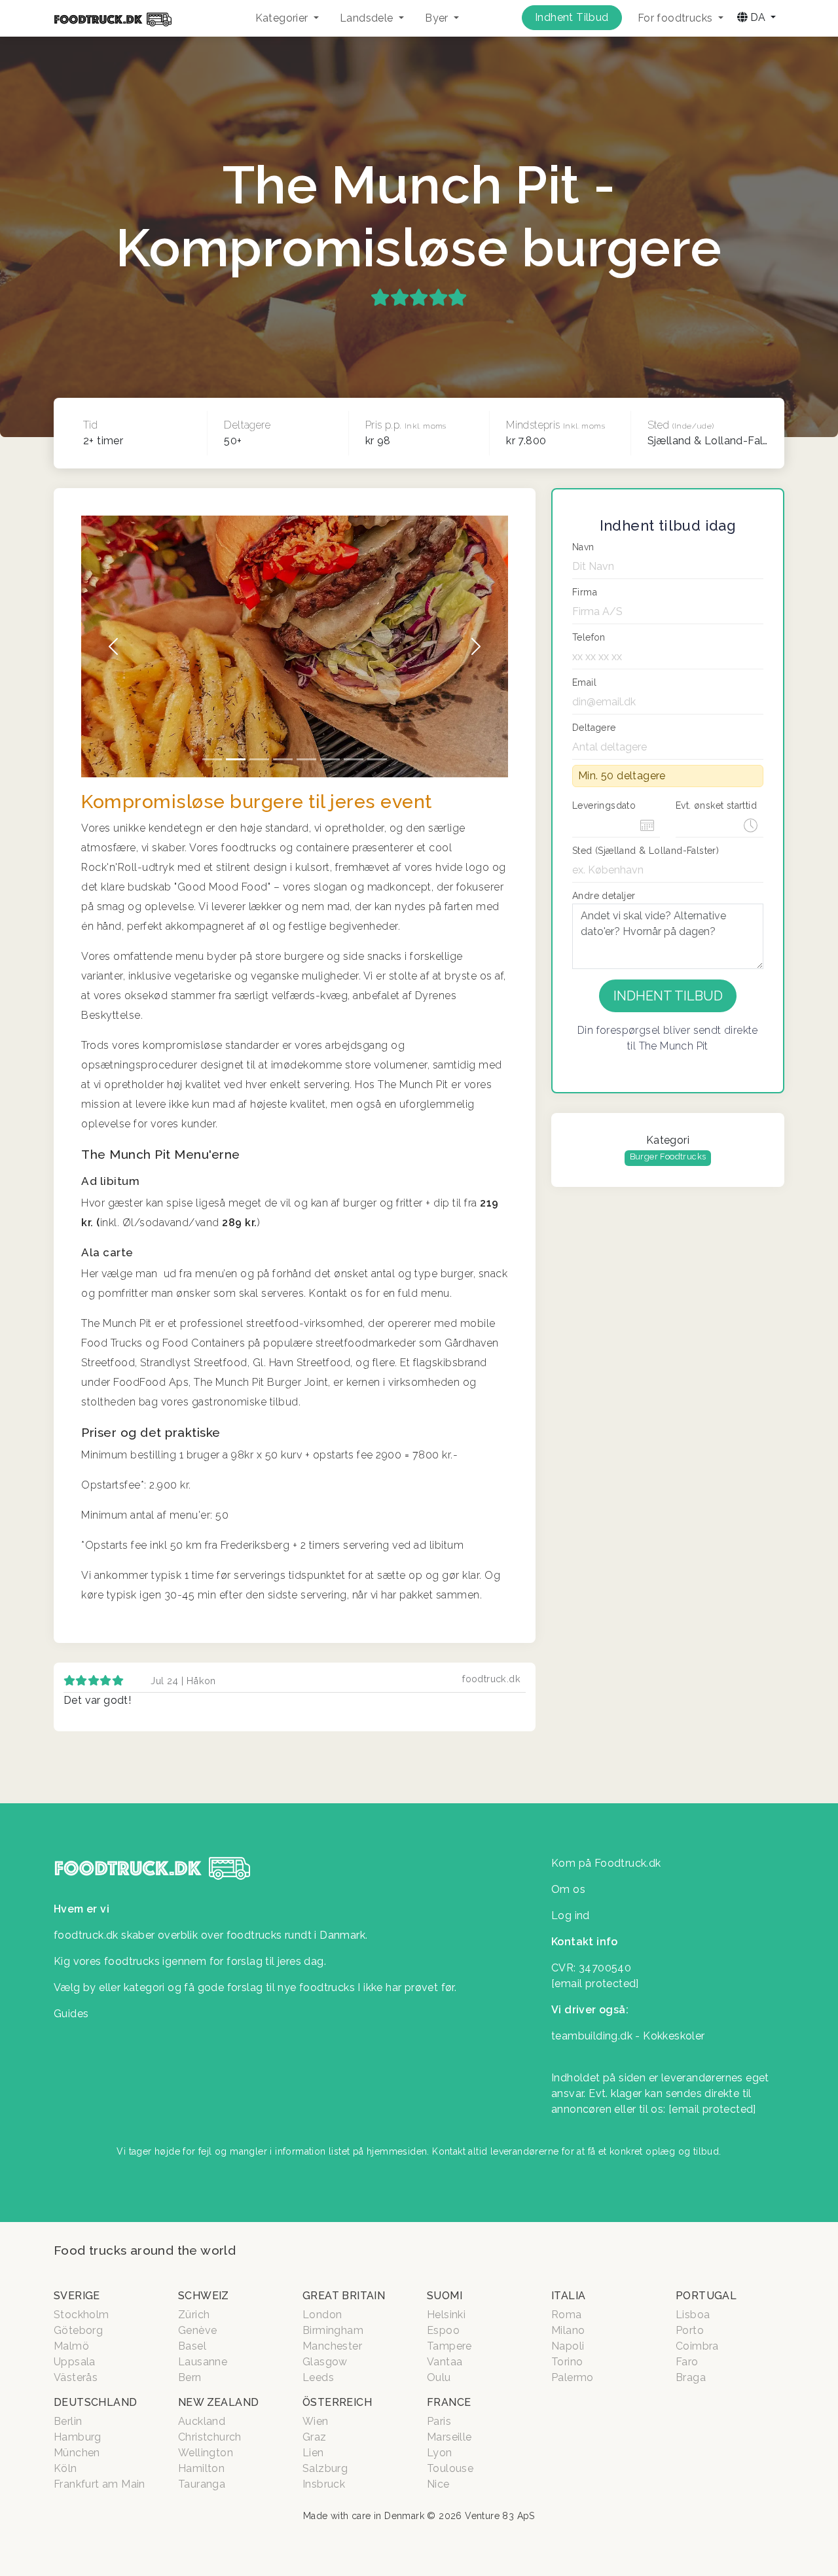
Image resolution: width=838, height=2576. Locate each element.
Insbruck (324, 2484)
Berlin (68, 2421)
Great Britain (344, 2296)
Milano (568, 2330)
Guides (71, 2014)
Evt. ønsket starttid (716, 805)
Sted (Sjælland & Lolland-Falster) (646, 851)
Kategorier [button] (283, 18)
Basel (192, 2346)
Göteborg (78, 2330)
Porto (690, 2330)
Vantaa (445, 2362)
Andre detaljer (604, 896)
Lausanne (203, 2362)
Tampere (449, 2346)
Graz (315, 2437)
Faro (687, 2362)
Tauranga (202, 2484)
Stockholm (82, 2315)
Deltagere (594, 728)
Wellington (206, 2453)
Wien (316, 2421)
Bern (190, 2377)
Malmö (71, 2346)
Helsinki (446, 2315)
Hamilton (201, 2468)
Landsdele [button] (368, 18)
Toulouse (450, 2468)
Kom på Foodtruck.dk (606, 1863)
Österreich (337, 2402)
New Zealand (218, 2402)
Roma (567, 2315)
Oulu (439, 2377)
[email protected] (712, 2109)
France (449, 2402)
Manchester (332, 2346)
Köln (65, 2468)
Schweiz (204, 2296)
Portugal (706, 2296)
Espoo (443, 2330)
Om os (568, 1889)
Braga (691, 2377)
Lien (313, 2453)
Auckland (202, 2421)
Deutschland (95, 2402)
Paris (439, 2421)
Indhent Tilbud (572, 17)
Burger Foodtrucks (668, 1156)
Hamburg (78, 2437)
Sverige (77, 2296)
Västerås (76, 2377)
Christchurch (210, 2437)
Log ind (571, 1915)
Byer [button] (438, 18)
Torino (567, 2362)
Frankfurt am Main (100, 2484)
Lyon (440, 2453)
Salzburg (325, 2468)
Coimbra (697, 2346)
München (77, 2453)
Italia (568, 2296)
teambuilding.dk (592, 2036)
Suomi (445, 2296)
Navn (583, 547)
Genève (197, 2330)
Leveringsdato (604, 805)
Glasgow (325, 2362)
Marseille (449, 2437)
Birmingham (333, 2330)
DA (758, 17)
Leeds (318, 2377)
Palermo (573, 2377)
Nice (438, 2484)
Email (584, 682)
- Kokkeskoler (670, 2036)
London (322, 2315)
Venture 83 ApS (500, 2516)
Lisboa (693, 2315)
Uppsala (75, 2362)
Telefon (589, 637)
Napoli (568, 2346)
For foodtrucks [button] (677, 18)
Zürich (194, 2315)
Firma (585, 592)
